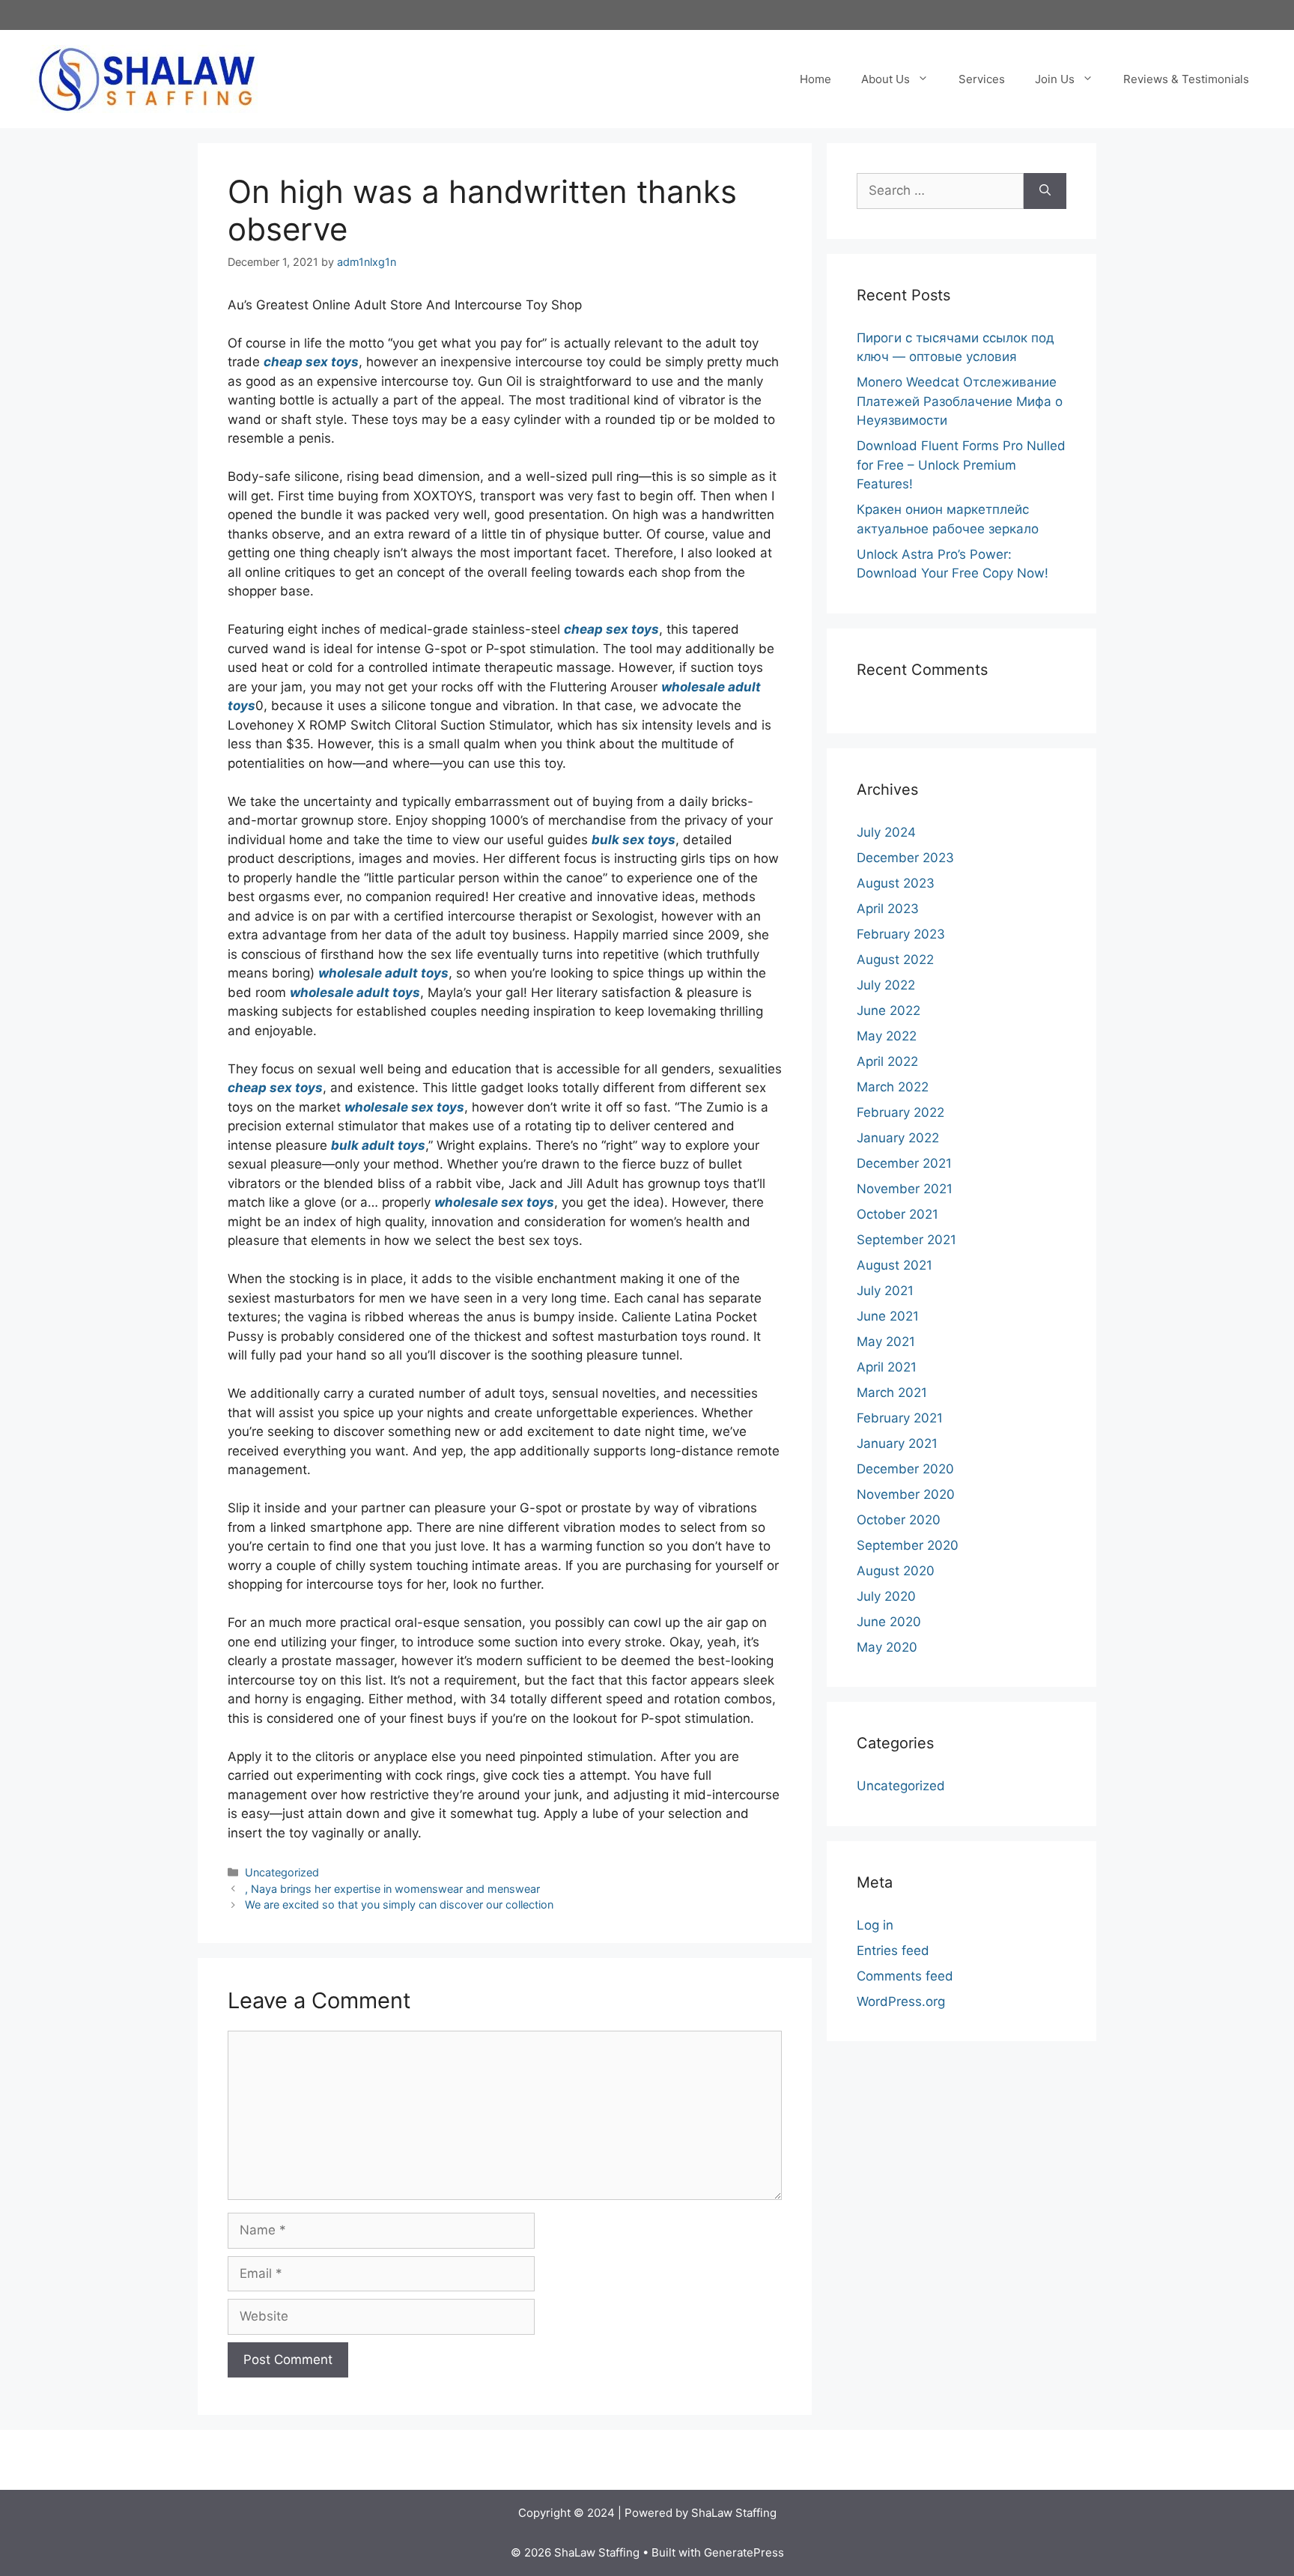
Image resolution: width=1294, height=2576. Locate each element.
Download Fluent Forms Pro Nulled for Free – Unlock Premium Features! (961, 465)
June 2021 (888, 1316)
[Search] (1045, 191)
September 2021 (906, 1240)
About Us (886, 79)
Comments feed (905, 1976)
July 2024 (886, 832)
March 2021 (892, 1392)
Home (815, 79)
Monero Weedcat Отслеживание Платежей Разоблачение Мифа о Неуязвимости (960, 401)
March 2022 (893, 1087)
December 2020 (905, 1469)
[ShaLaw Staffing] (146, 78)
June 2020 (889, 1622)
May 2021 (886, 1342)
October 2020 (899, 1520)
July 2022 (886, 985)
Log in (875, 1925)
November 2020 (906, 1494)
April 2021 (887, 1367)
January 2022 (898, 1138)
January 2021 (897, 1443)
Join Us (1055, 79)
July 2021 (885, 1291)
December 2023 (905, 858)
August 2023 (896, 883)
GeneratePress (744, 2552)
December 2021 (904, 1163)
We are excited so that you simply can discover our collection (399, 1904)
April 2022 (887, 1061)
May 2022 (887, 1036)
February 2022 (900, 1112)
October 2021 (897, 1214)
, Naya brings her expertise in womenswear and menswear (392, 1889)
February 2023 (901, 934)
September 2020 (908, 1545)
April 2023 (888, 909)
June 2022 (889, 1010)
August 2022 (895, 960)
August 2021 (894, 1265)
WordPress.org (901, 2001)
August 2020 (896, 1571)
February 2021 (900, 1418)
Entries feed (893, 1951)
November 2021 (905, 1189)
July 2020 (886, 1596)
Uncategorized (282, 1872)
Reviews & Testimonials (1186, 79)
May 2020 (887, 1647)
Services (982, 79)
